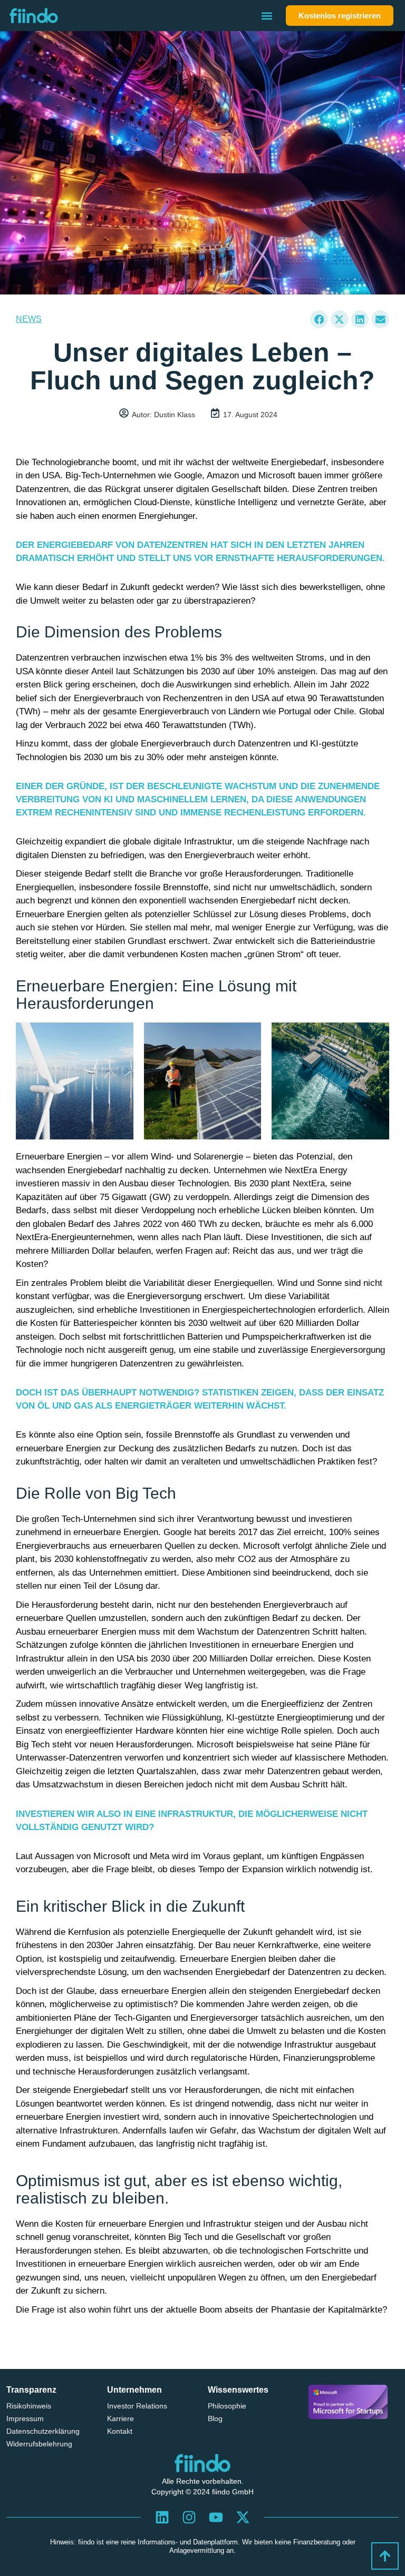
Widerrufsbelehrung (39, 2444)
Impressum (25, 2418)
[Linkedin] (162, 2518)
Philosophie (227, 2406)
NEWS (29, 319)
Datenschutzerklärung (43, 2431)
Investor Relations (137, 2406)
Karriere (120, 2418)
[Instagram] (189, 2518)
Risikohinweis (29, 2406)
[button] (267, 16)
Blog (215, 2418)
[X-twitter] (243, 2518)
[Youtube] (216, 2518)
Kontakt (120, 2431)
